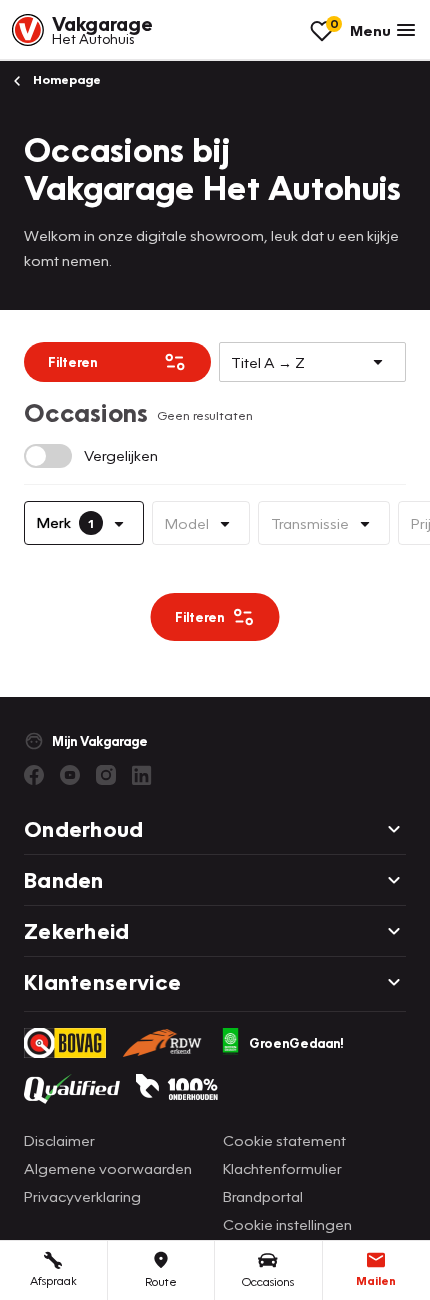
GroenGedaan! (296, 1043)
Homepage (65, 79)
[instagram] (106, 775)
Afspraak (53, 1280)
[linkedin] (142, 775)
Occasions (268, 1281)
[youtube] (70, 775)
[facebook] (34, 775)
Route (161, 1281)
